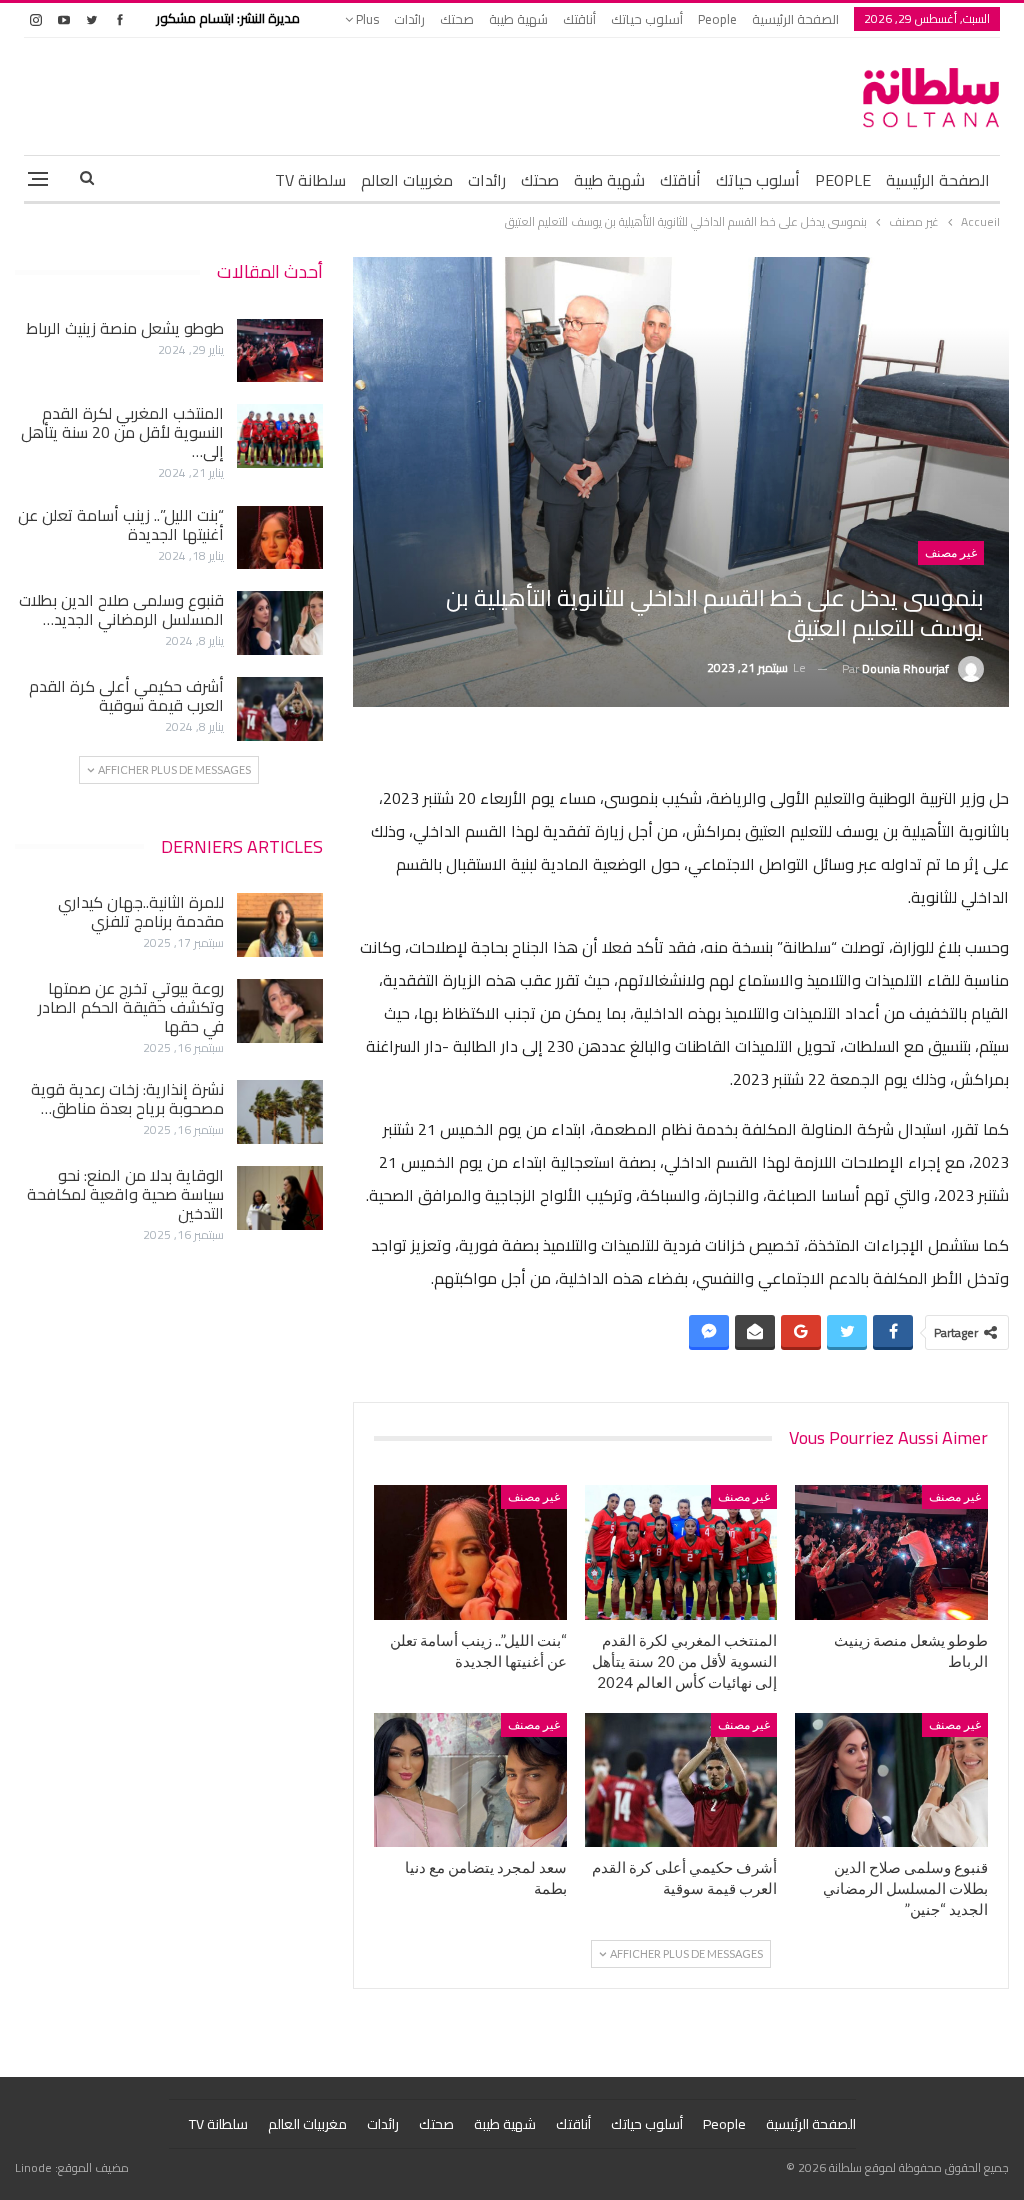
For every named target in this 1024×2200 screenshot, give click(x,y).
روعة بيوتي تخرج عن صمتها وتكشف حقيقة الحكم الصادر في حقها (131, 1007)
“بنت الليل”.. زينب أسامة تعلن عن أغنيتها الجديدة (121, 524)
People (717, 19)
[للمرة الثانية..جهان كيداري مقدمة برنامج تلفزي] (280, 925)
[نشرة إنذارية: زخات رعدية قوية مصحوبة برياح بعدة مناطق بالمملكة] (280, 1112)
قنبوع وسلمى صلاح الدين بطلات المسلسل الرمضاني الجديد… (121, 609)
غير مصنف (951, 553)
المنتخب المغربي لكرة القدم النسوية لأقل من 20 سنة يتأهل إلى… (122, 432)
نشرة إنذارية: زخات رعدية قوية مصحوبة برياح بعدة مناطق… (127, 1098)
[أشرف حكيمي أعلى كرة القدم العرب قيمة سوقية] (681, 1780)
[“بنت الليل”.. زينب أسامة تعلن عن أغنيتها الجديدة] (470, 1552)
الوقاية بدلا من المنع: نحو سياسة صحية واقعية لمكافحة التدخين (125, 1194)
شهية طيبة (518, 19)
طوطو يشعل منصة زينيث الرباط (125, 328)
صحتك (457, 19)
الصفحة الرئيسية (795, 19)
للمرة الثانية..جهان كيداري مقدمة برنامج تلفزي (141, 911)
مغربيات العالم (407, 180)
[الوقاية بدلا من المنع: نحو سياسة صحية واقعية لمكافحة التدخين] (280, 1198)
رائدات (409, 19)
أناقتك (579, 19)
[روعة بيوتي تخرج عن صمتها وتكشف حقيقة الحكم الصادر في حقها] (280, 1011)
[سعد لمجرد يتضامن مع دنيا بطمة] (470, 1780)
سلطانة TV (310, 180)
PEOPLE (843, 180)
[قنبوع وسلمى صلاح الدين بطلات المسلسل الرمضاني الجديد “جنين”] (891, 1780)
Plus (366, 19)
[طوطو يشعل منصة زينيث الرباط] (891, 1552)
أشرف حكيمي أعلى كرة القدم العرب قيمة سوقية (126, 695)
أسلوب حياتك (647, 19)
